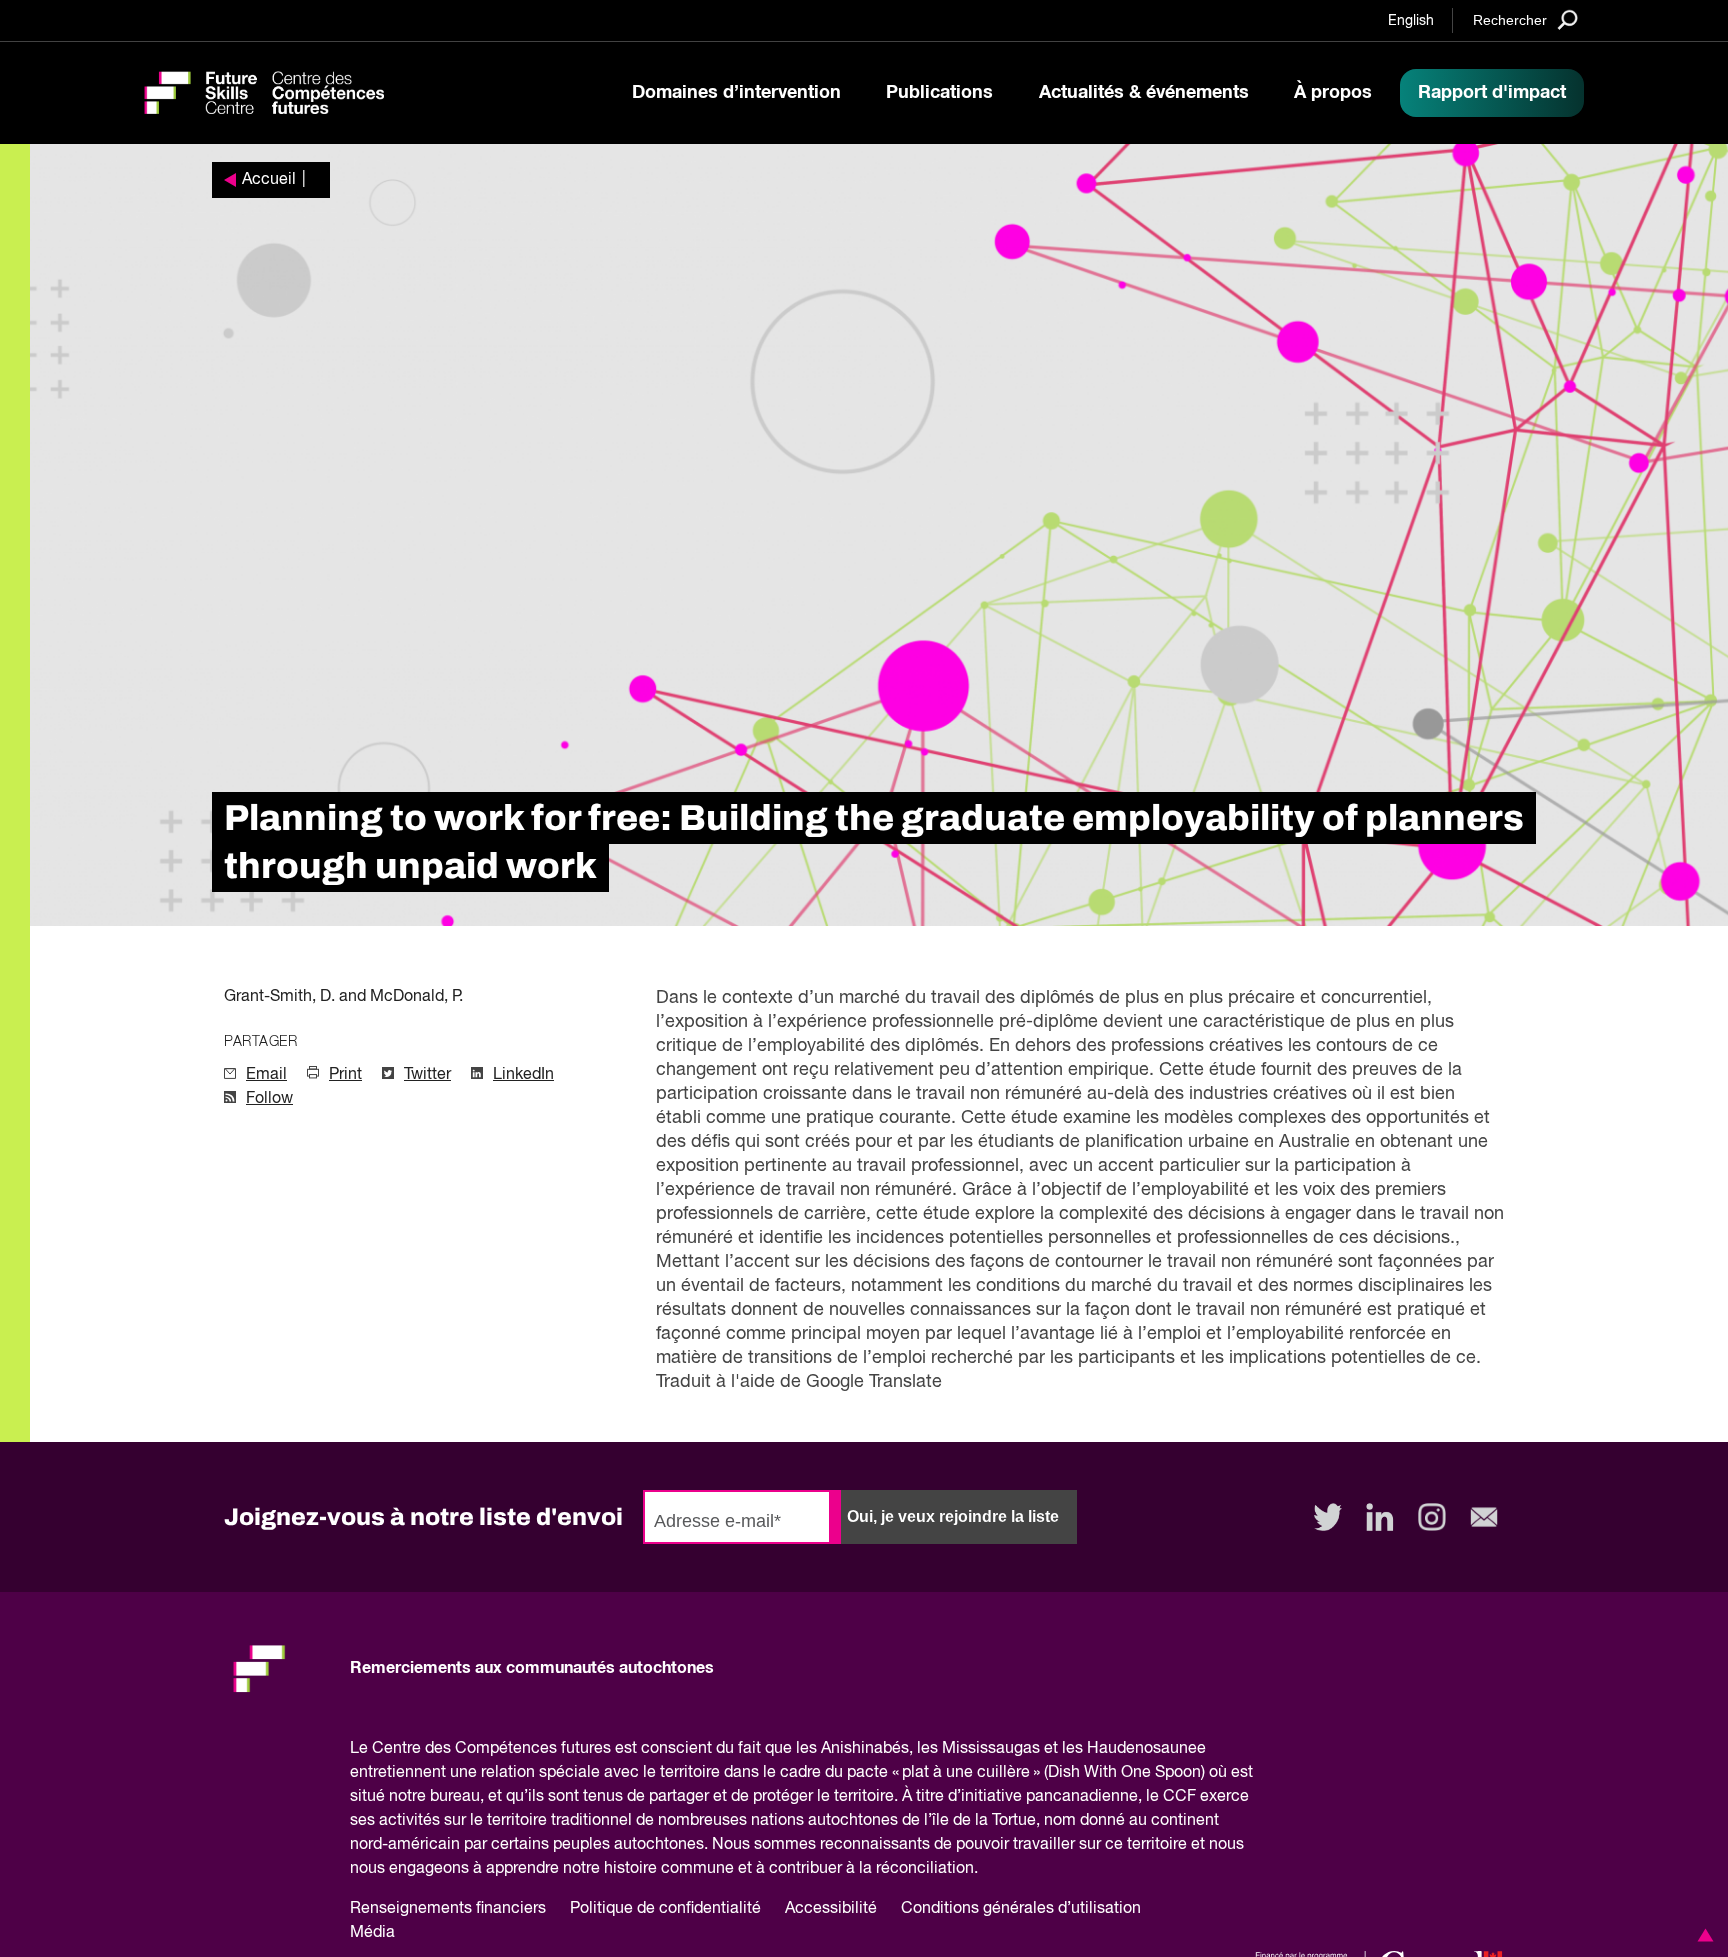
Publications (939, 93)
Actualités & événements (1144, 93)
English (1411, 21)
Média (372, 1933)
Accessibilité (831, 1909)
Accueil (269, 180)
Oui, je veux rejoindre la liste (953, 1516)
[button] (1702, 1935)
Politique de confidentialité (665, 1909)
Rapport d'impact (1492, 93)
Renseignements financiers (448, 1909)
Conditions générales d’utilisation (1021, 1909)
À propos (1333, 93)
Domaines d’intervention (736, 93)
